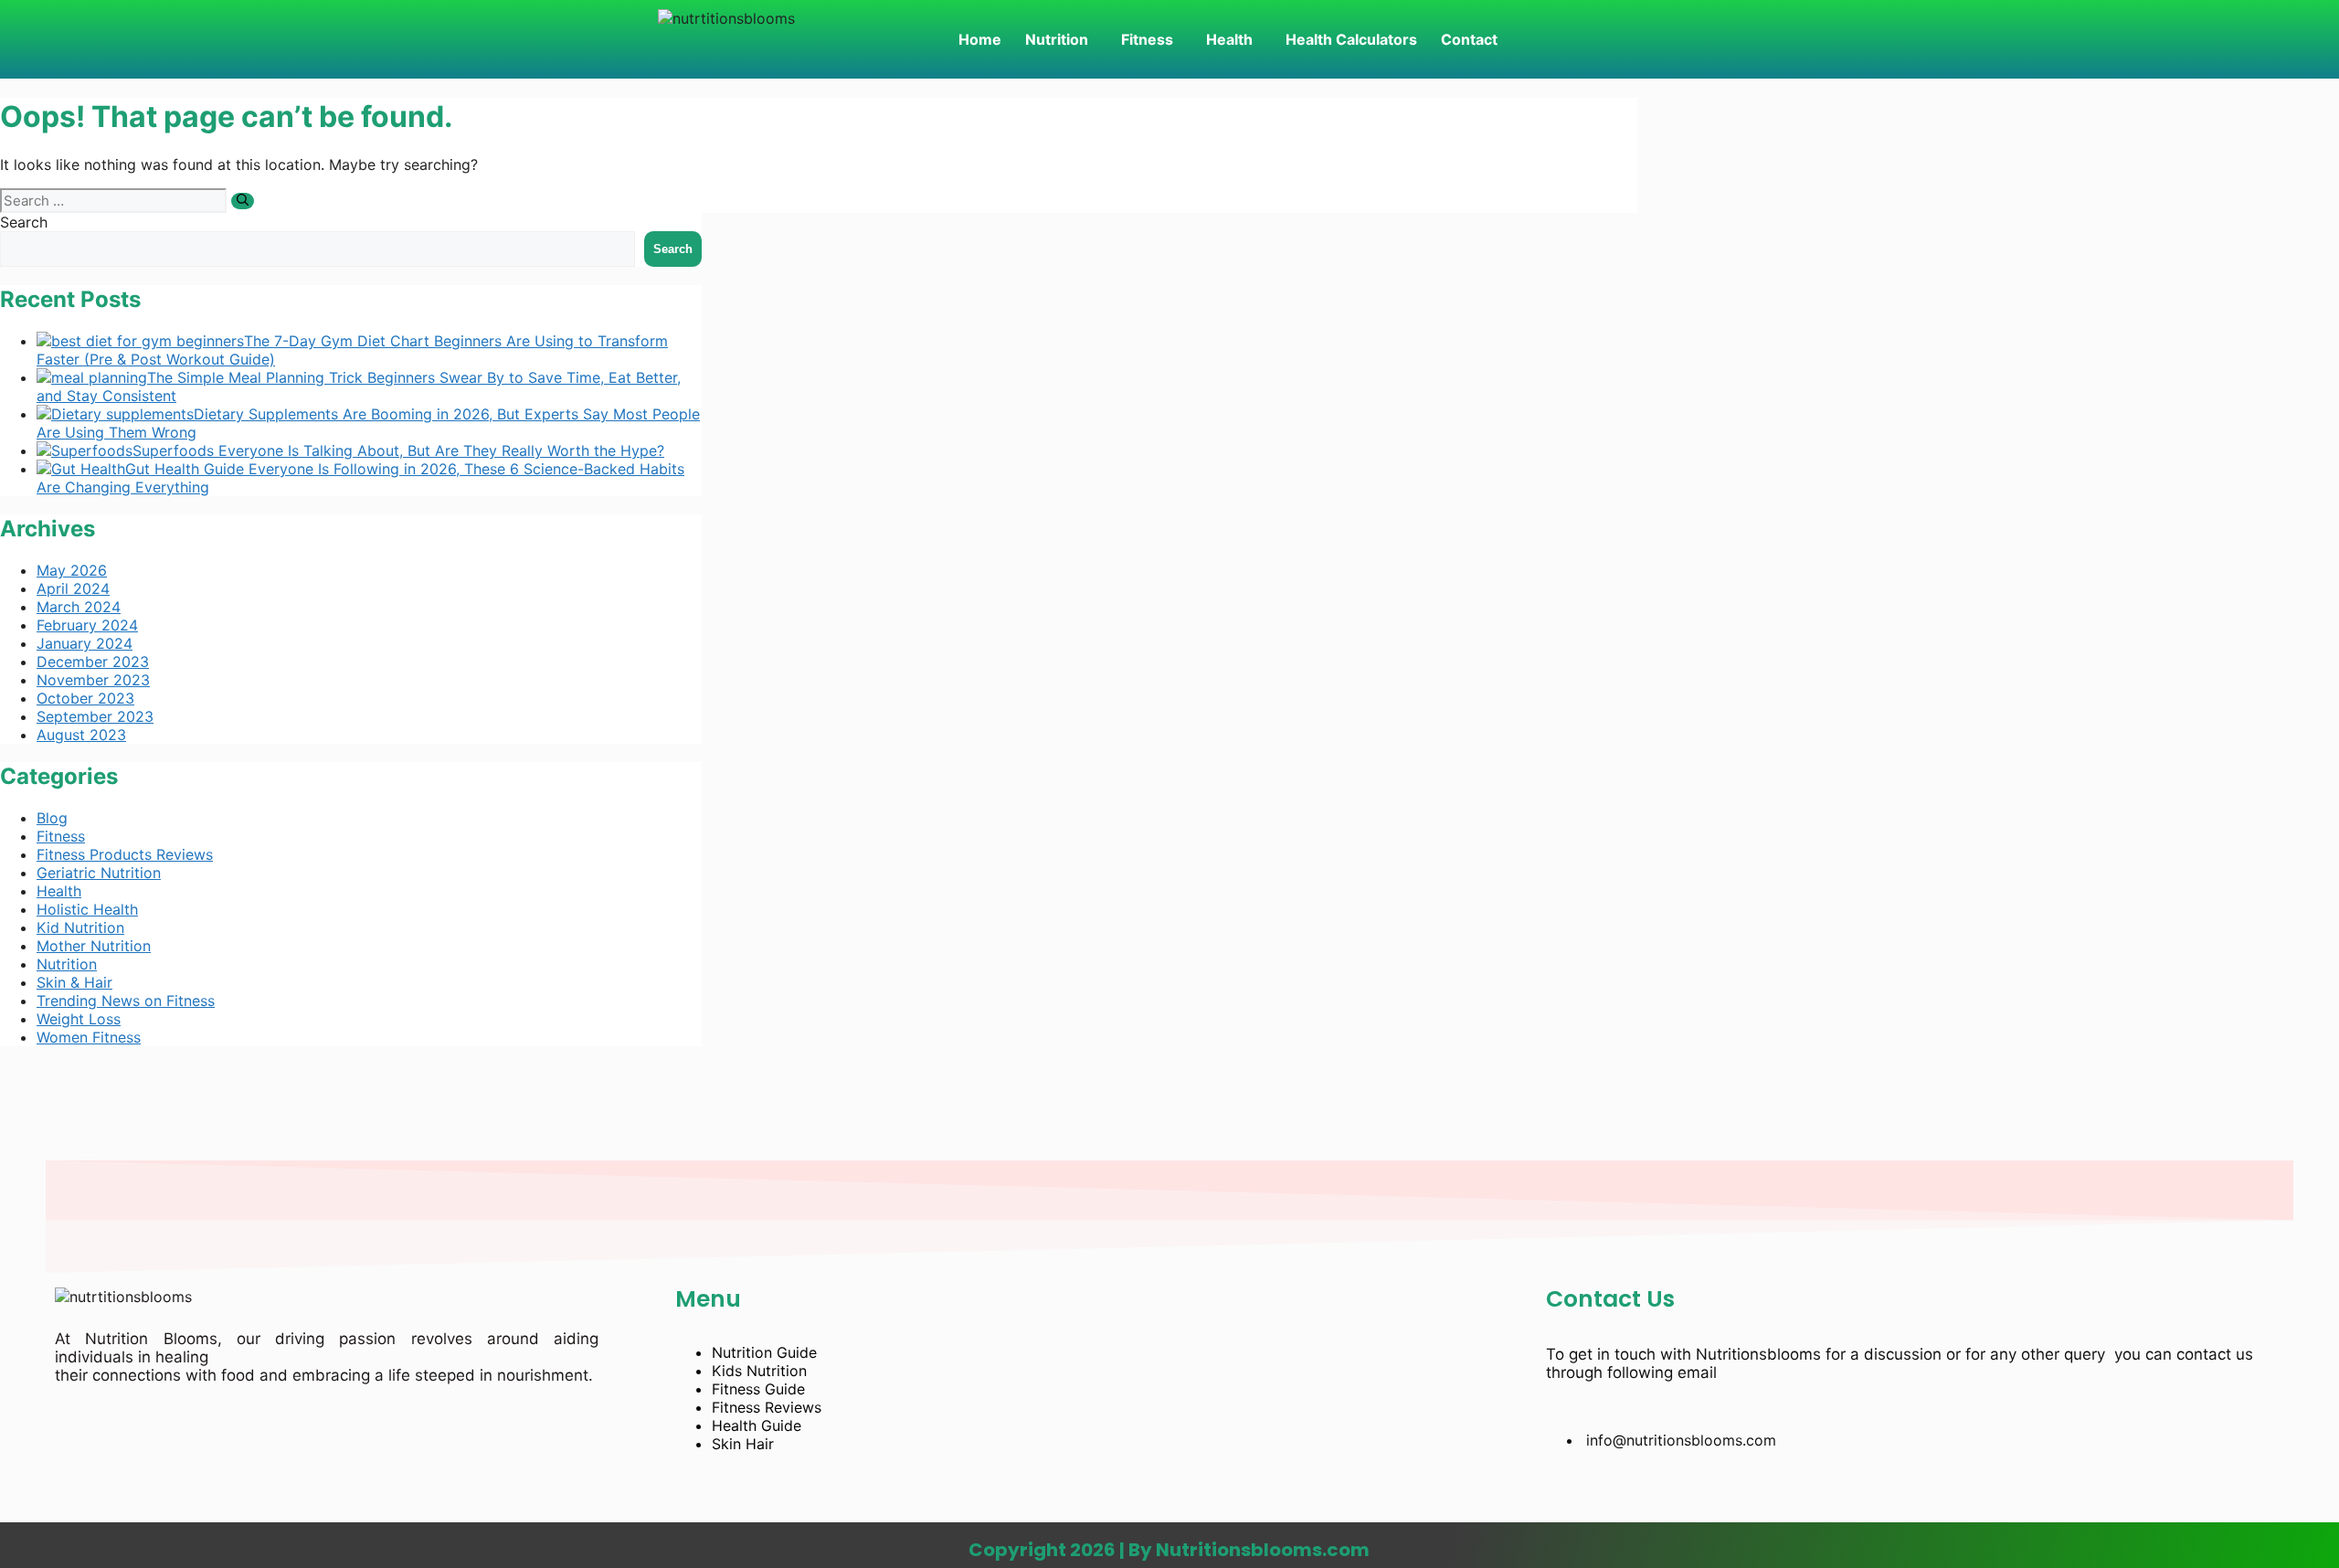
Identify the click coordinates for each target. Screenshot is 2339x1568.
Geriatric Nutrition (99, 873)
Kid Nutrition (80, 927)
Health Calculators (1351, 39)
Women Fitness (89, 1037)
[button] (1061, 39)
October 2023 (85, 698)
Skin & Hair (74, 982)
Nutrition (1057, 39)
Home (980, 39)
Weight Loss (79, 1019)
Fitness (1147, 39)
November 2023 (93, 680)
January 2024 (85, 643)
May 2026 (72, 570)
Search (24, 222)
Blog (52, 818)
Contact (1469, 39)
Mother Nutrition (94, 946)
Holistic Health (87, 909)
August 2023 (81, 735)
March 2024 (79, 607)
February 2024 (87, 625)
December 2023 (93, 662)
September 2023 (95, 716)
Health (1229, 39)
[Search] (243, 201)
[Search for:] (116, 200)
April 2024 (73, 588)
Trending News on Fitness (126, 1001)
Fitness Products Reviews (125, 854)
